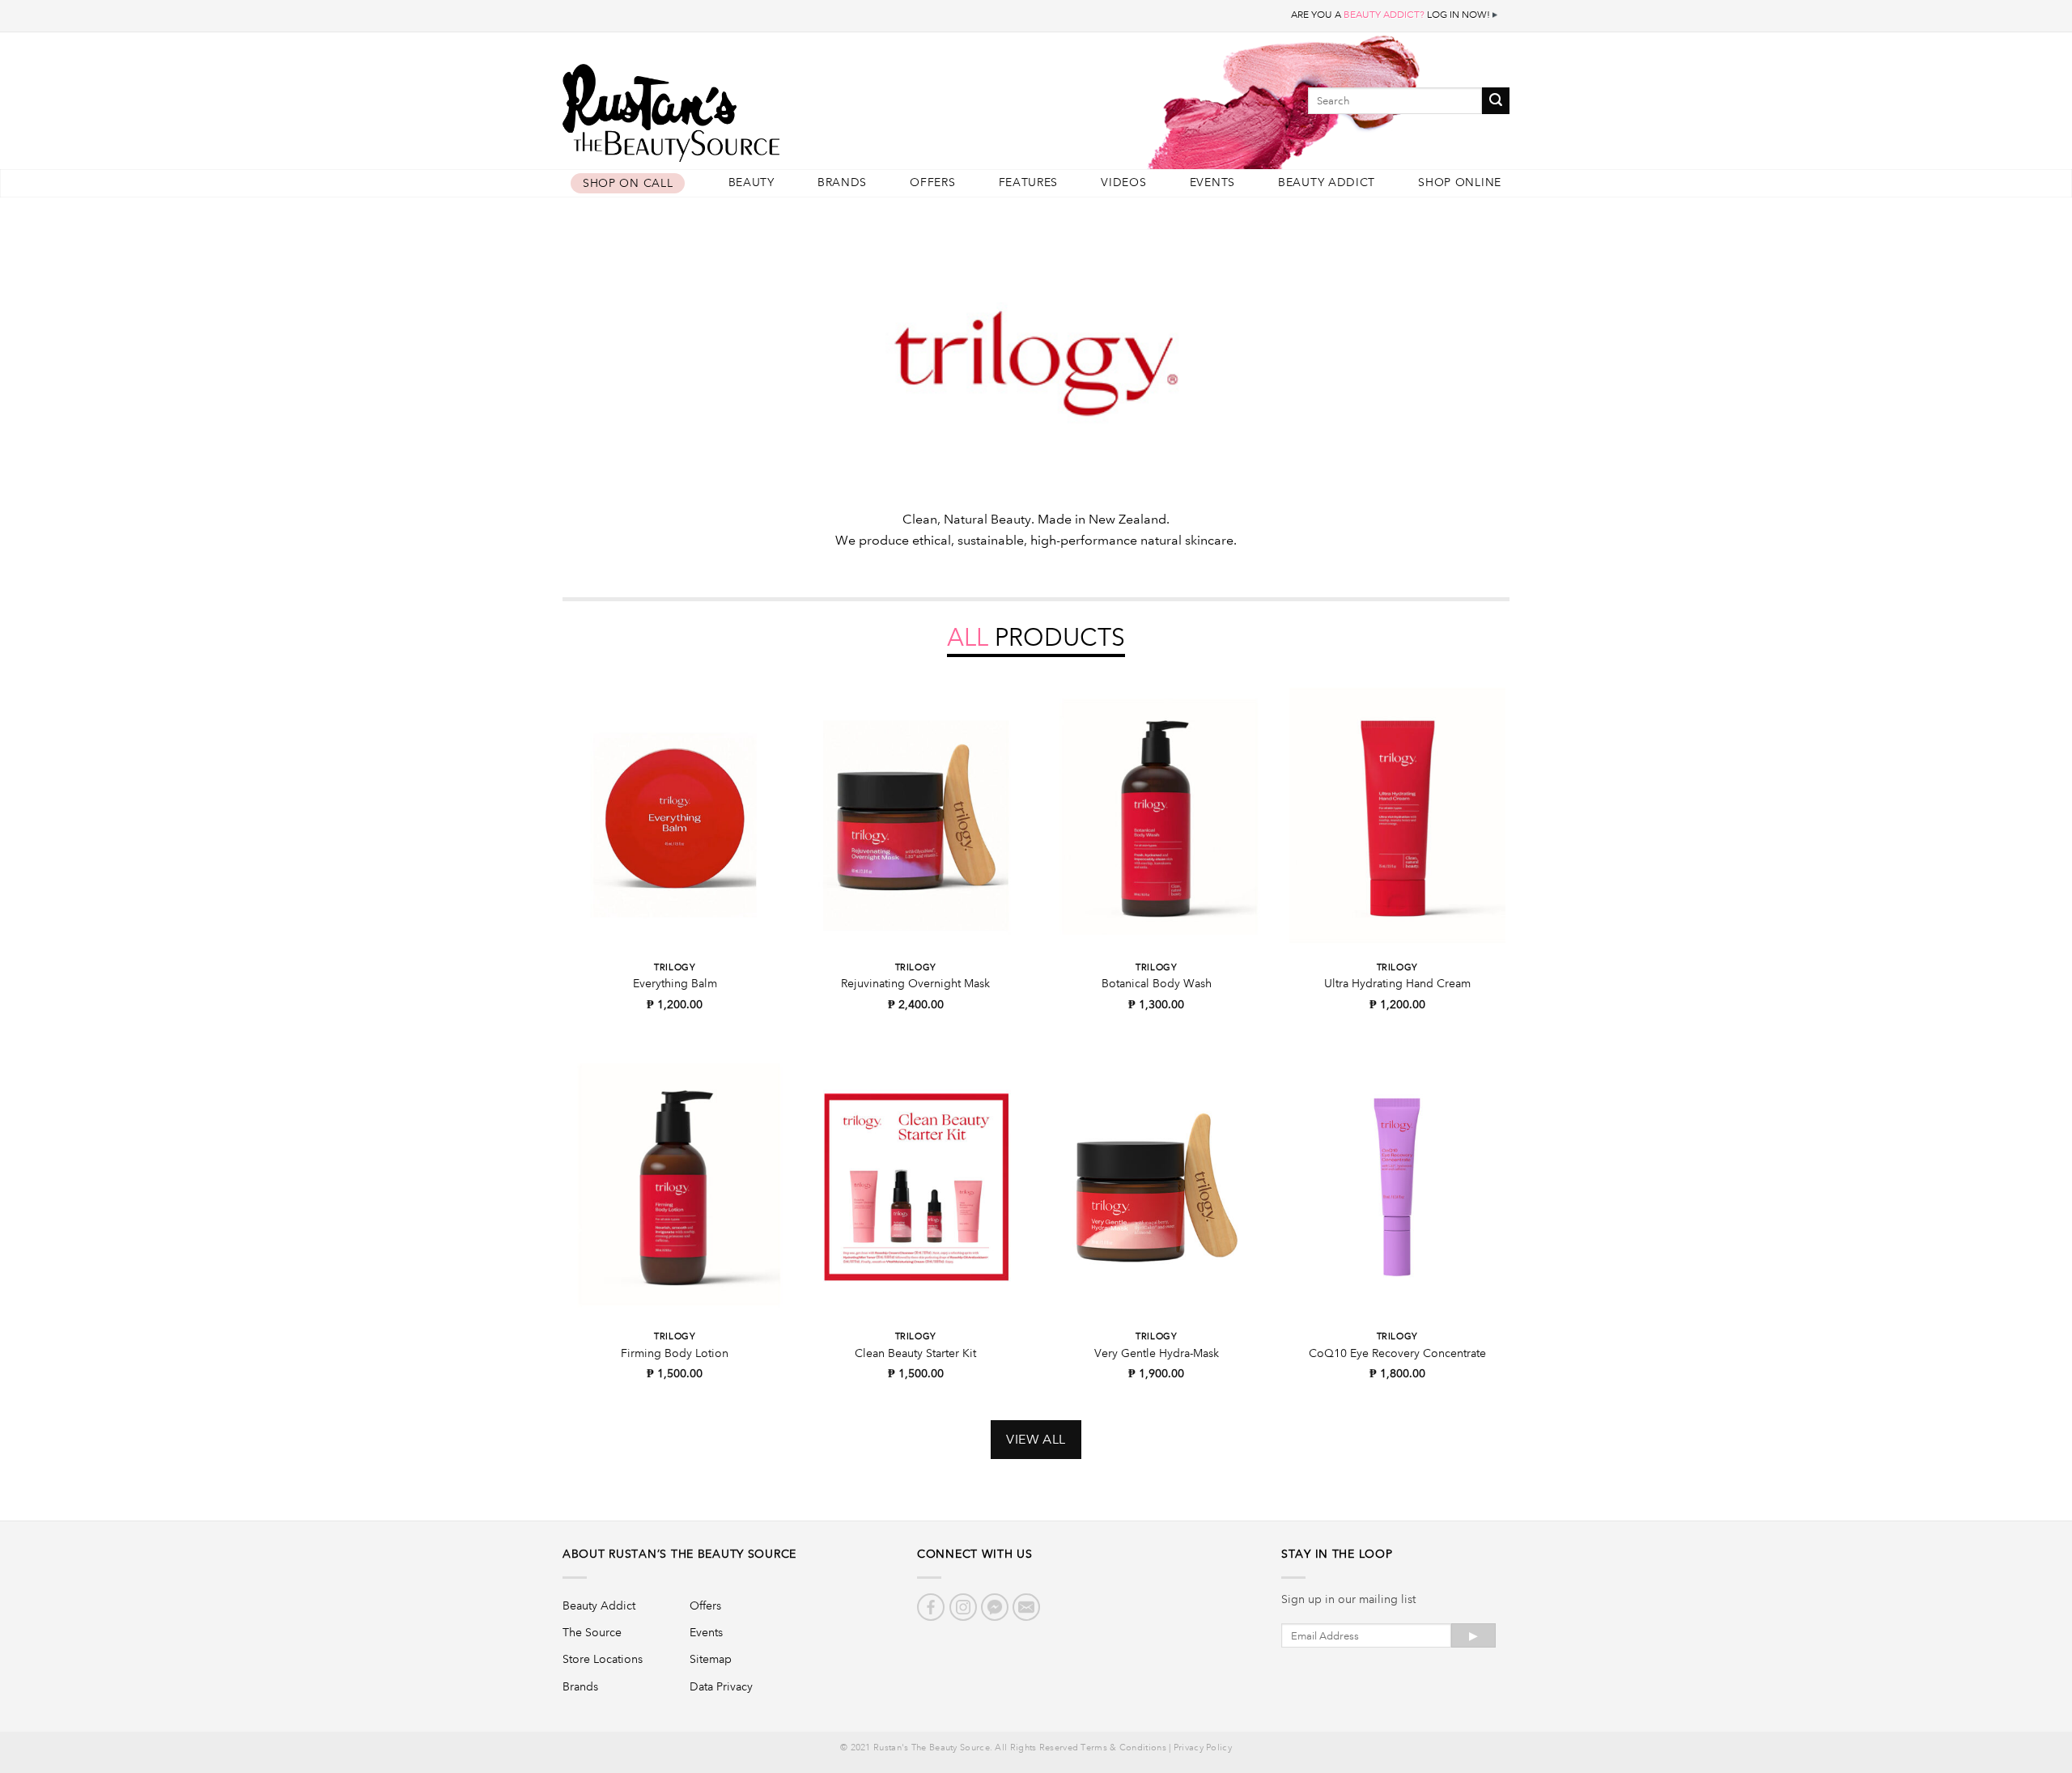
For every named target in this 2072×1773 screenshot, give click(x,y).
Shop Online (1460, 182)
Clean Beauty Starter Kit (915, 1353)
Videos (1123, 182)
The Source (592, 1632)
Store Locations (603, 1659)
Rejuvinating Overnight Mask (915, 983)
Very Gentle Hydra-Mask (1157, 1353)
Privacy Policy (1203, 1748)
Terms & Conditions (1123, 1748)
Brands (842, 182)
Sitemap (711, 1659)
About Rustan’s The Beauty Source (679, 1554)
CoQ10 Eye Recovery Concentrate (1397, 1353)
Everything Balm (675, 983)
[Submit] (1496, 101)
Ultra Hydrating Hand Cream (1397, 983)
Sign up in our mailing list (1348, 1599)
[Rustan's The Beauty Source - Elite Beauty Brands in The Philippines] (745, 107)
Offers (932, 182)
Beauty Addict (1327, 182)
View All (1036, 1439)
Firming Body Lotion (675, 1353)
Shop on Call (628, 183)
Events (1212, 182)
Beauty (752, 182)
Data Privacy (721, 1686)
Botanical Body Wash (1157, 983)
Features (1029, 182)
